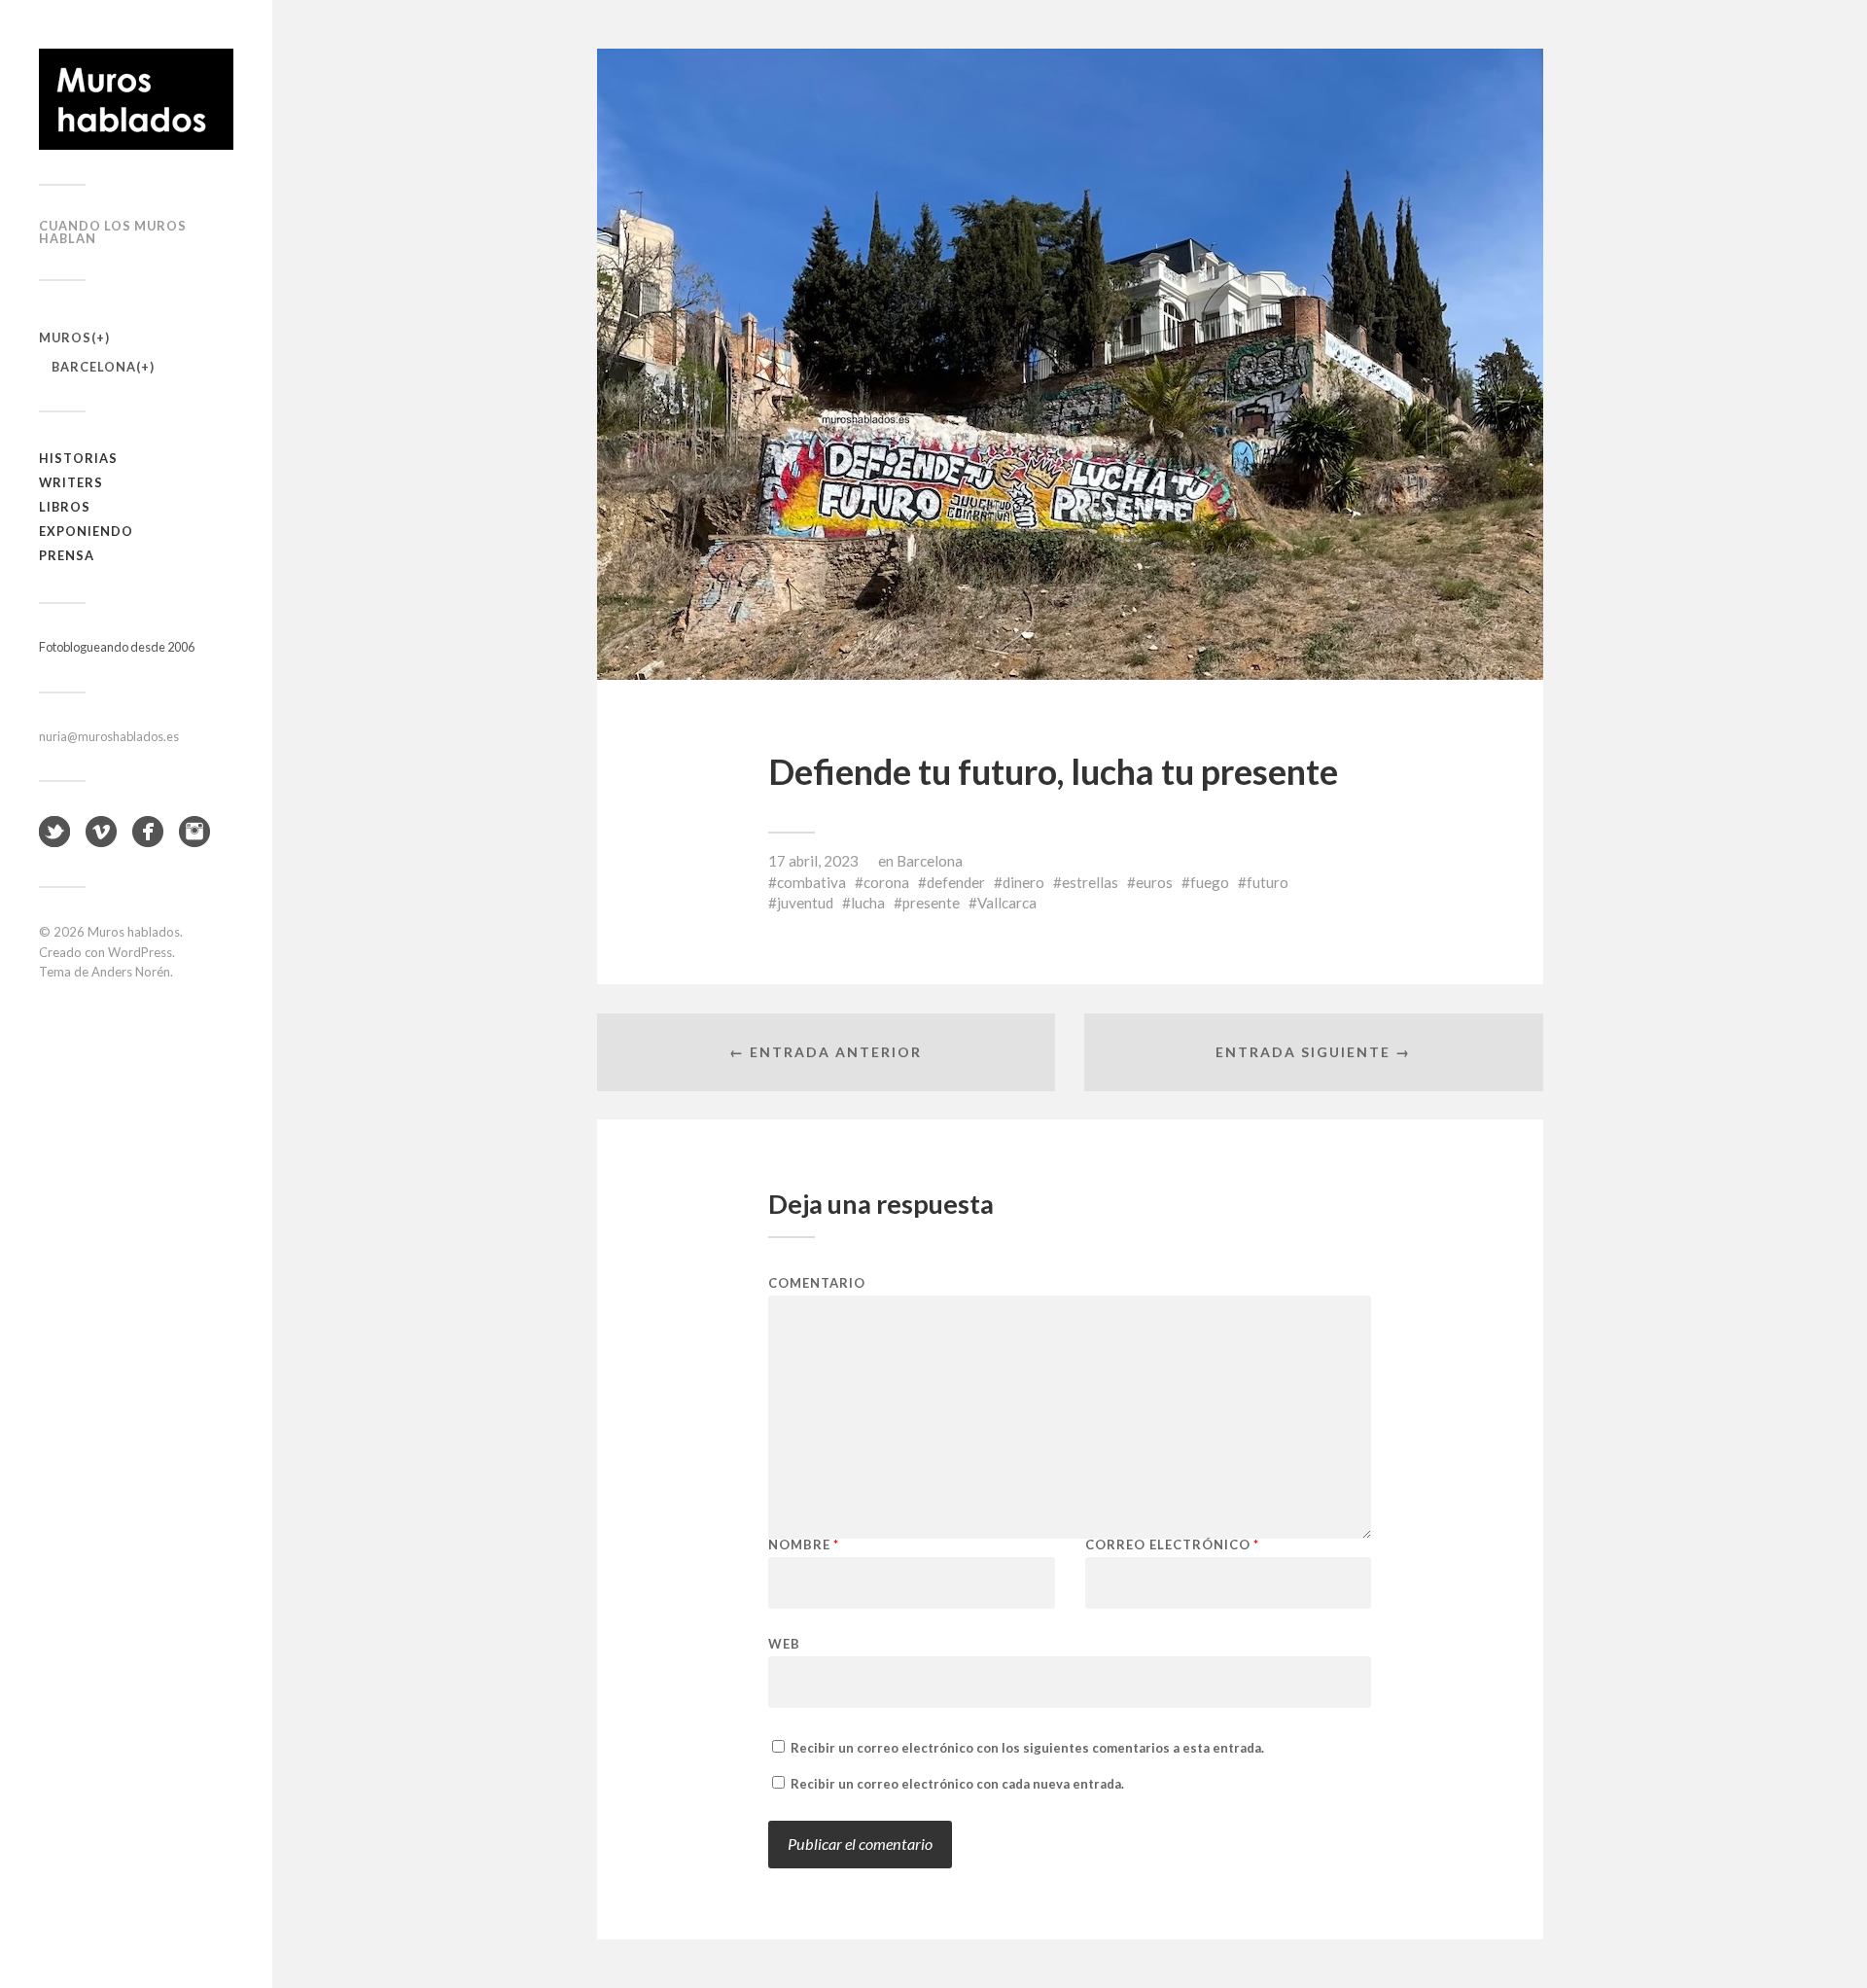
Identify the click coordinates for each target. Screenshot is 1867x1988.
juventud (805, 903)
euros (1154, 882)
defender (956, 882)
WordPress (140, 952)
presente (931, 903)
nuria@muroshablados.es (109, 736)
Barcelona (94, 367)
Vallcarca (1007, 903)
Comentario (817, 1283)
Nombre (804, 1545)
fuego (1210, 882)
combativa (811, 882)
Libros (65, 507)
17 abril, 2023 (813, 861)
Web (784, 1643)
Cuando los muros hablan (113, 232)
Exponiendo (86, 531)
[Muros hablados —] (136, 99)
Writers (71, 482)
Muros (65, 337)
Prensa (67, 555)
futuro (1268, 882)
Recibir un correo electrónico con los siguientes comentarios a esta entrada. (1027, 1748)
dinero (1023, 882)
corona (886, 882)
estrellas (1090, 882)
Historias (78, 458)
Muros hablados (134, 932)
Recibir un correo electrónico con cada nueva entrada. (957, 1784)
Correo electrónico (1172, 1545)
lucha (868, 903)
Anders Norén (131, 972)
